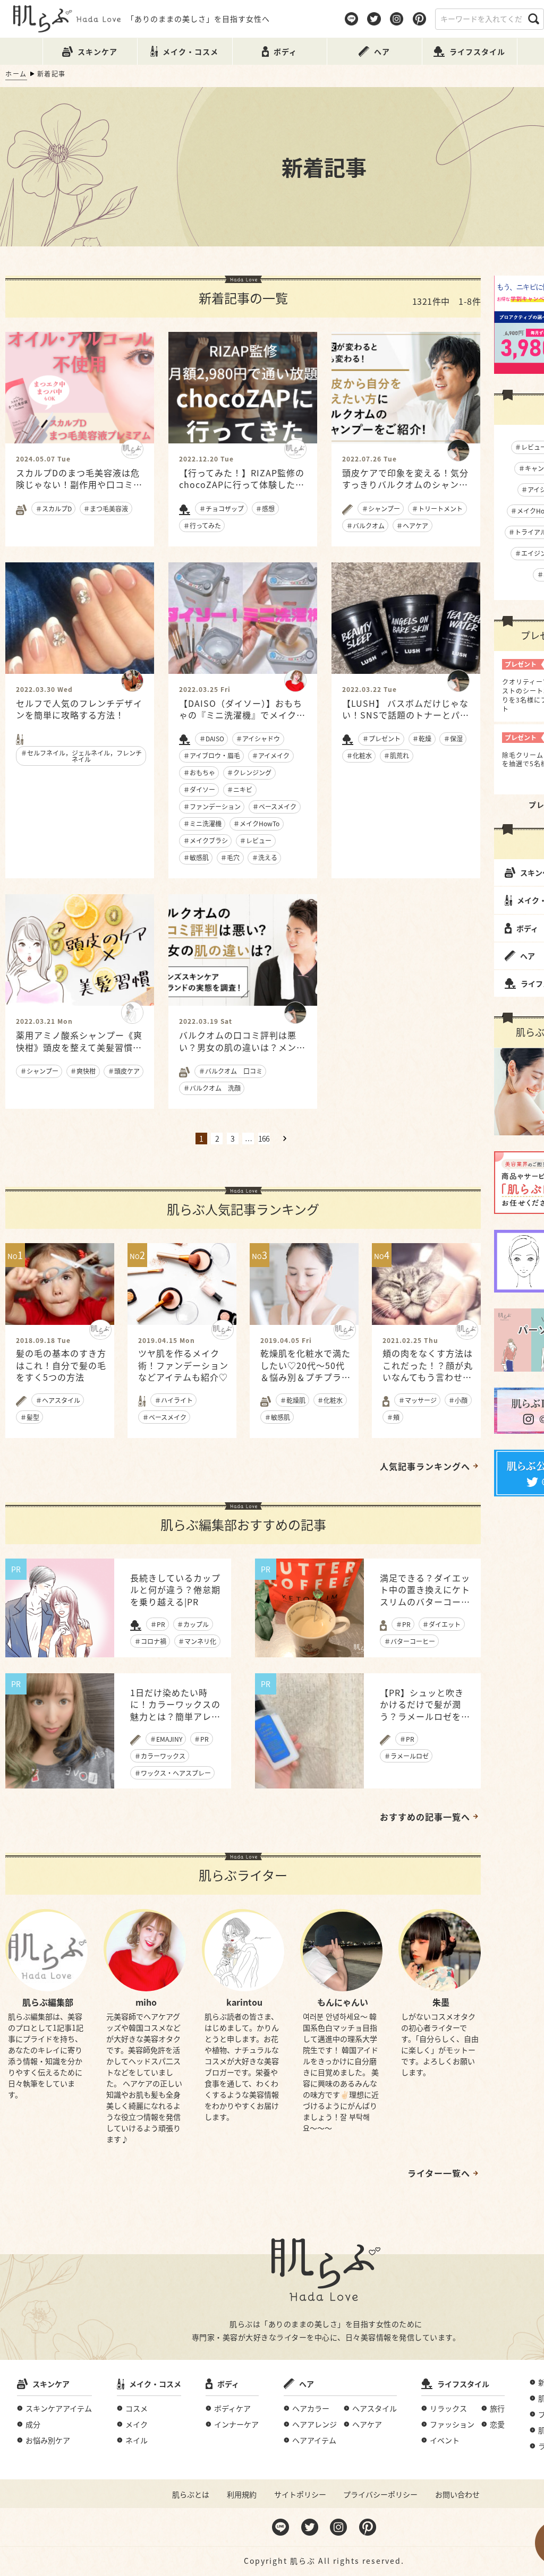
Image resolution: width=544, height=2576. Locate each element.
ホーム (16, 74)
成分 (33, 2424)
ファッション (452, 2424)
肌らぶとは (191, 2494)
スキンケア (51, 2384)
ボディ (228, 2384)
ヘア (307, 2384)
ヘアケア (367, 2424)
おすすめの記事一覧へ (425, 1817)
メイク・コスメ (155, 2384)
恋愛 (497, 2424)
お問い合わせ (457, 2494)
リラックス (448, 2408)
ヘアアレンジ (314, 2424)
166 (264, 1139)
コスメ (137, 2408)
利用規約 (242, 2494)
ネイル (137, 2440)
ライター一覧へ (439, 2173)
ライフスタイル (463, 2384)
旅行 (497, 2408)
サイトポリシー (300, 2494)
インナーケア (236, 2424)
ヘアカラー (311, 2408)
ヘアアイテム (314, 2440)
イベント (445, 2440)
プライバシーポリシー (380, 2494)
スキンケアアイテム (59, 2408)
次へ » (285, 1139)
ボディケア (232, 2408)
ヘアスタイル (375, 2408)
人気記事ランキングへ (425, 1466)
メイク (137, 2424)
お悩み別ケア (48, 2440)
